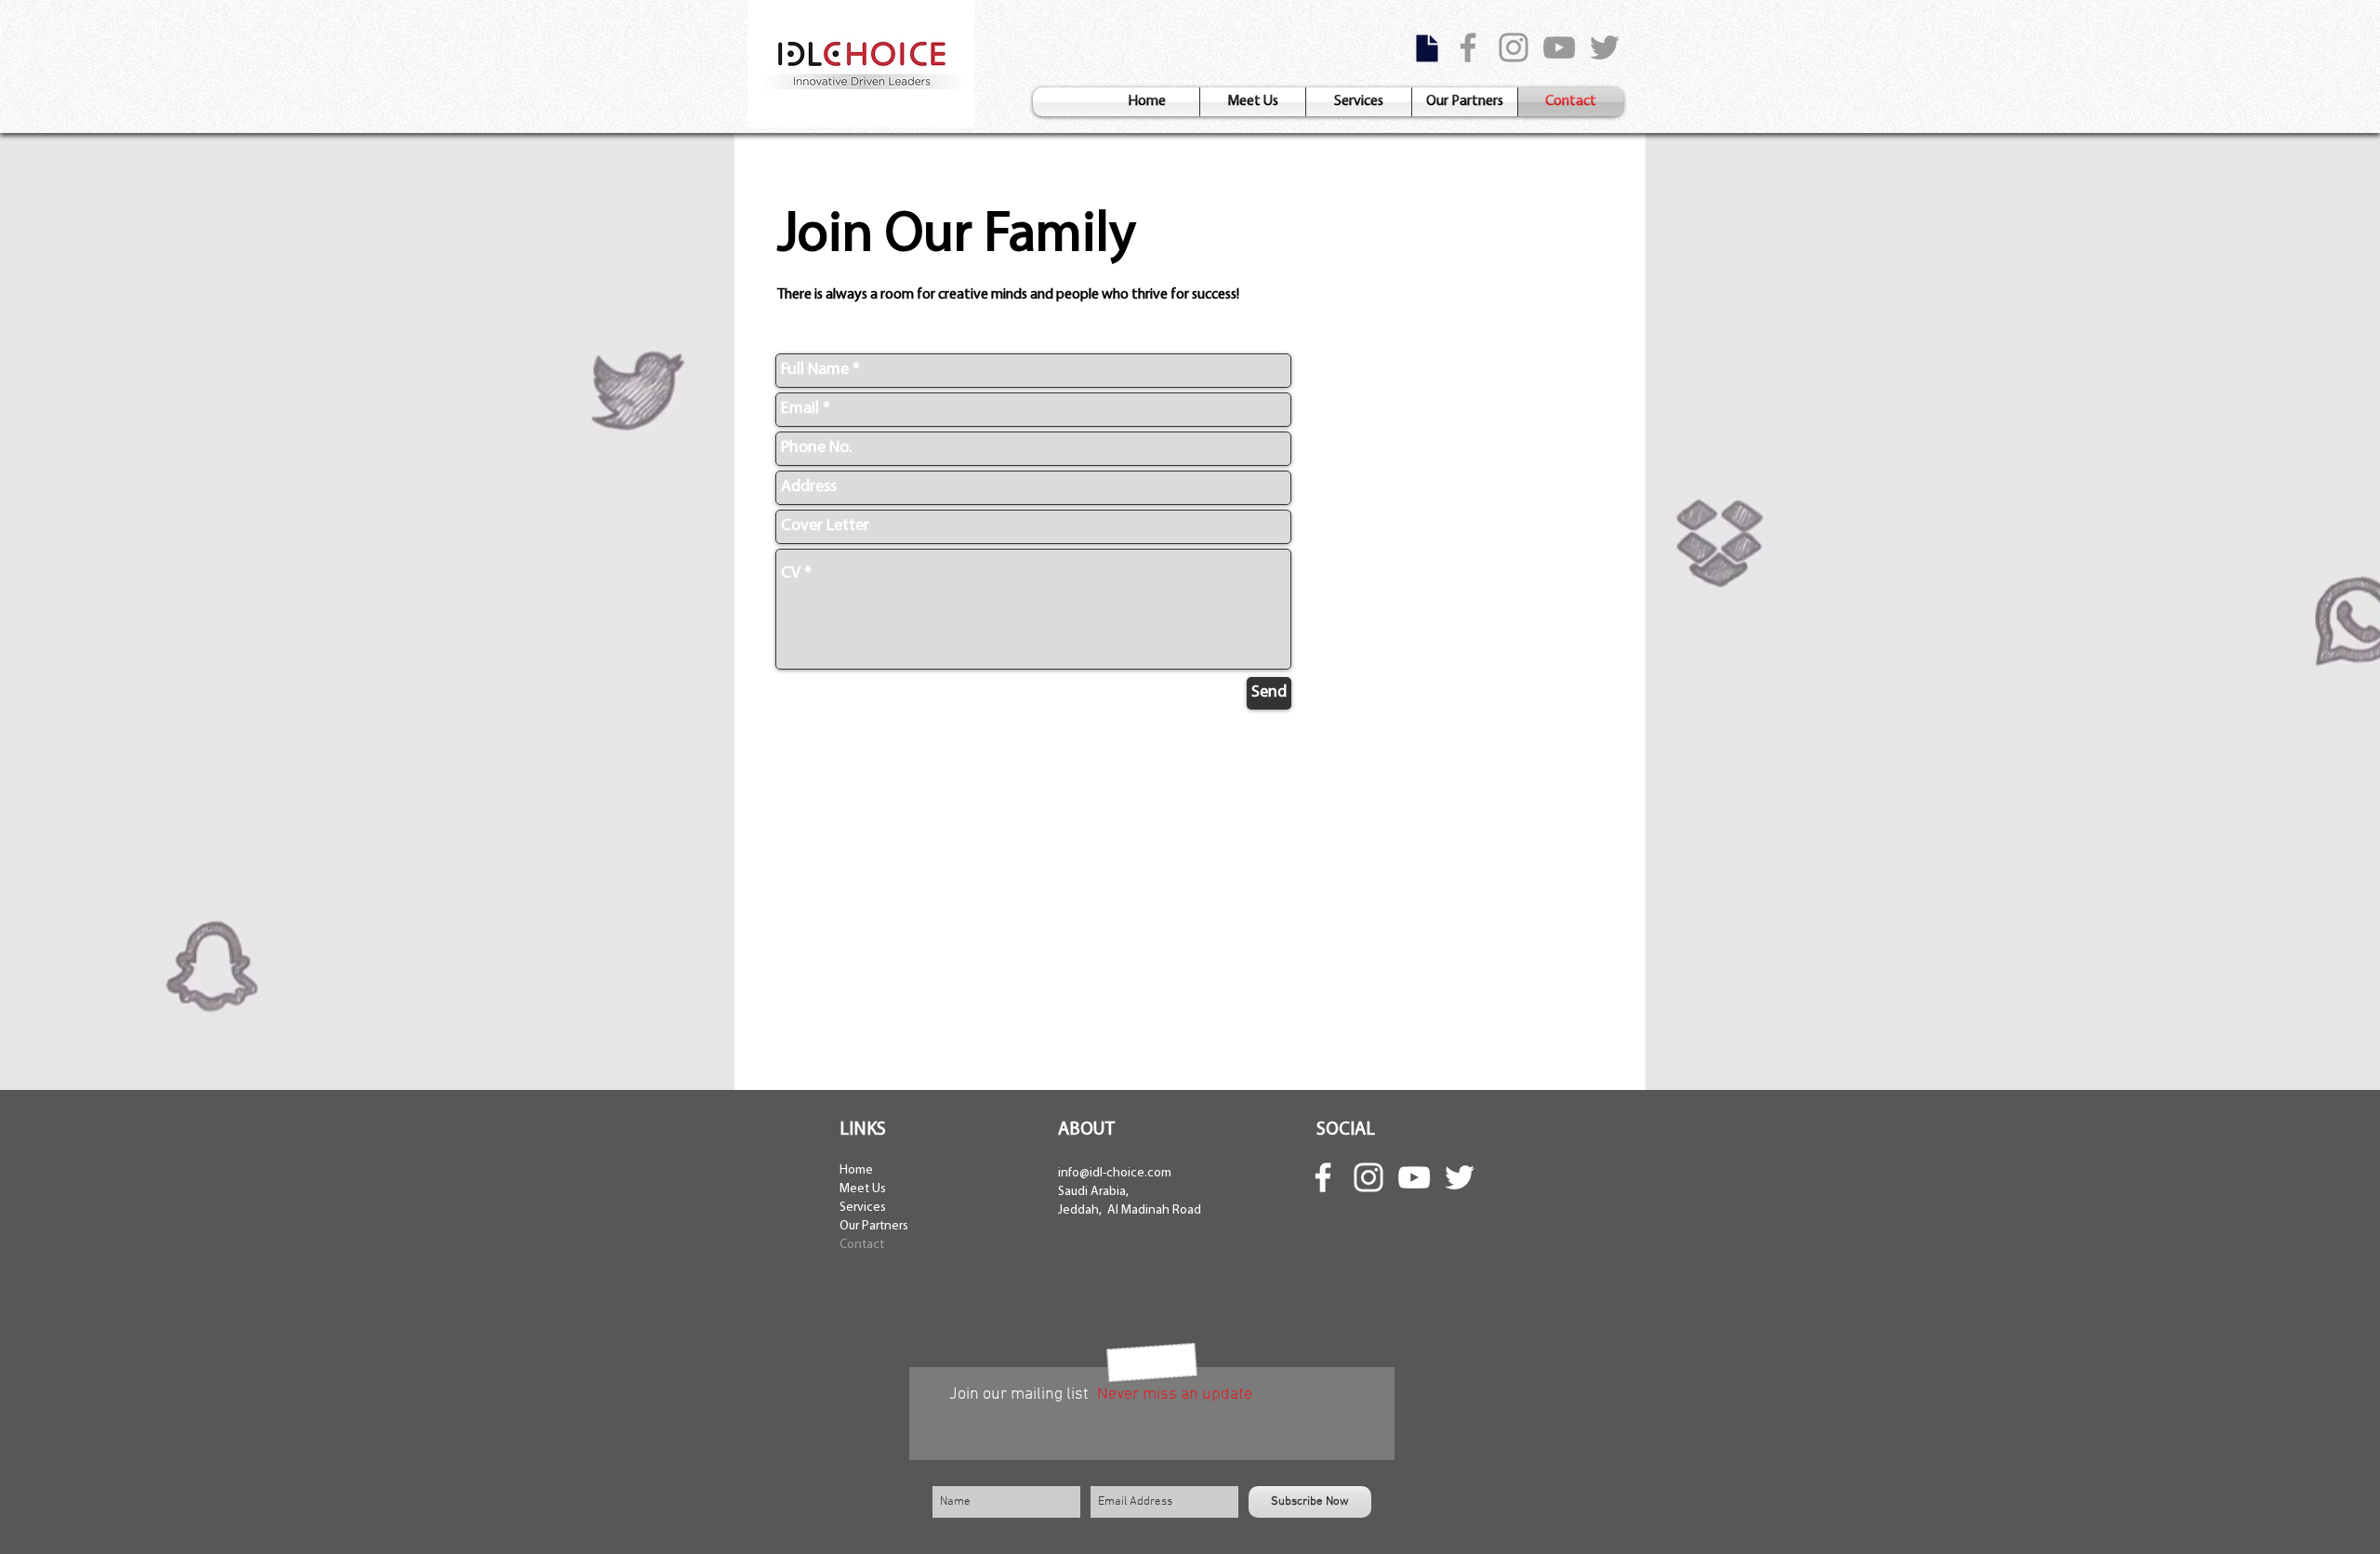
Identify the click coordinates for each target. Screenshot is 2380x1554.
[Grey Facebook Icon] (1468, 47)
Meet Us (863, 1189)
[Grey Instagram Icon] (1514, 47)
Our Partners (874, 1226)
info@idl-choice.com (1115, 1173)
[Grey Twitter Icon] (1605, 47)
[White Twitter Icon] (1460, 1177)
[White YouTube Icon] (1414, 1177)
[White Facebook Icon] (1323, 1177)
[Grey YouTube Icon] (1559, 47)
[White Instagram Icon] (1368, 1177)
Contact (862, 1245)
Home (856, 1170)
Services (863, 1208)
